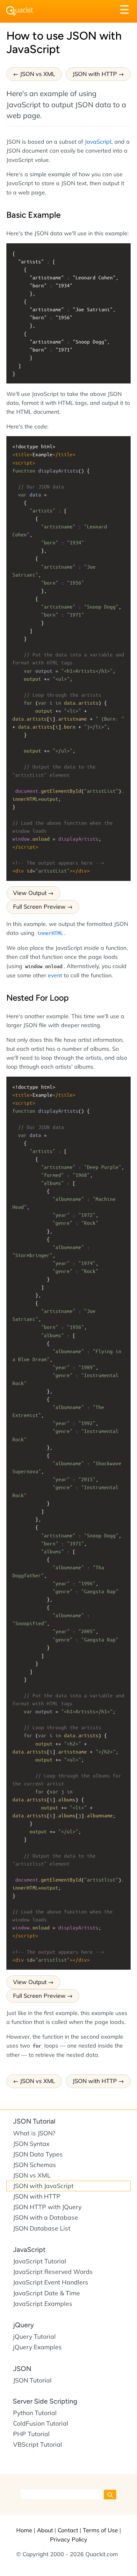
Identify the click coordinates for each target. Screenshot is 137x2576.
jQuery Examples (37, 2347)
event (55, 975)
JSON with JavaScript (43, 2186)
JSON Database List (42, 2228)
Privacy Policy (69, 2539)
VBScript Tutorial (38, 2444)
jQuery (23, 2325)
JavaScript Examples (43, 2304)
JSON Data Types (38, 2154)
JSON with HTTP (95, 74)
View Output (30, 893)
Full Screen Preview (39, 907)
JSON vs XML (38, 74)
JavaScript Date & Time (47, 2293)
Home (24, 2530)
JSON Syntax (31, 2144)
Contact (68, 2530)
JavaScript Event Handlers (51, 2282)
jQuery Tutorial (34, 2337)
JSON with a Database (46, 2217)
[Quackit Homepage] (20, 11)
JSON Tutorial (34, 2121)
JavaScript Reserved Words (53, 2272)
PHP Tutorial (31, 2434)
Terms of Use (100, 2530)
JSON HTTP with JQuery (47, 2207)
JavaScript (98, 141)
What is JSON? (34, 2133)
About (45, 2530)
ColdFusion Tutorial (41, 2423)
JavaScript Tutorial (40, 2261)
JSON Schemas (35, 2165)
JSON (22, 2369)
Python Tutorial (35, 2413)
